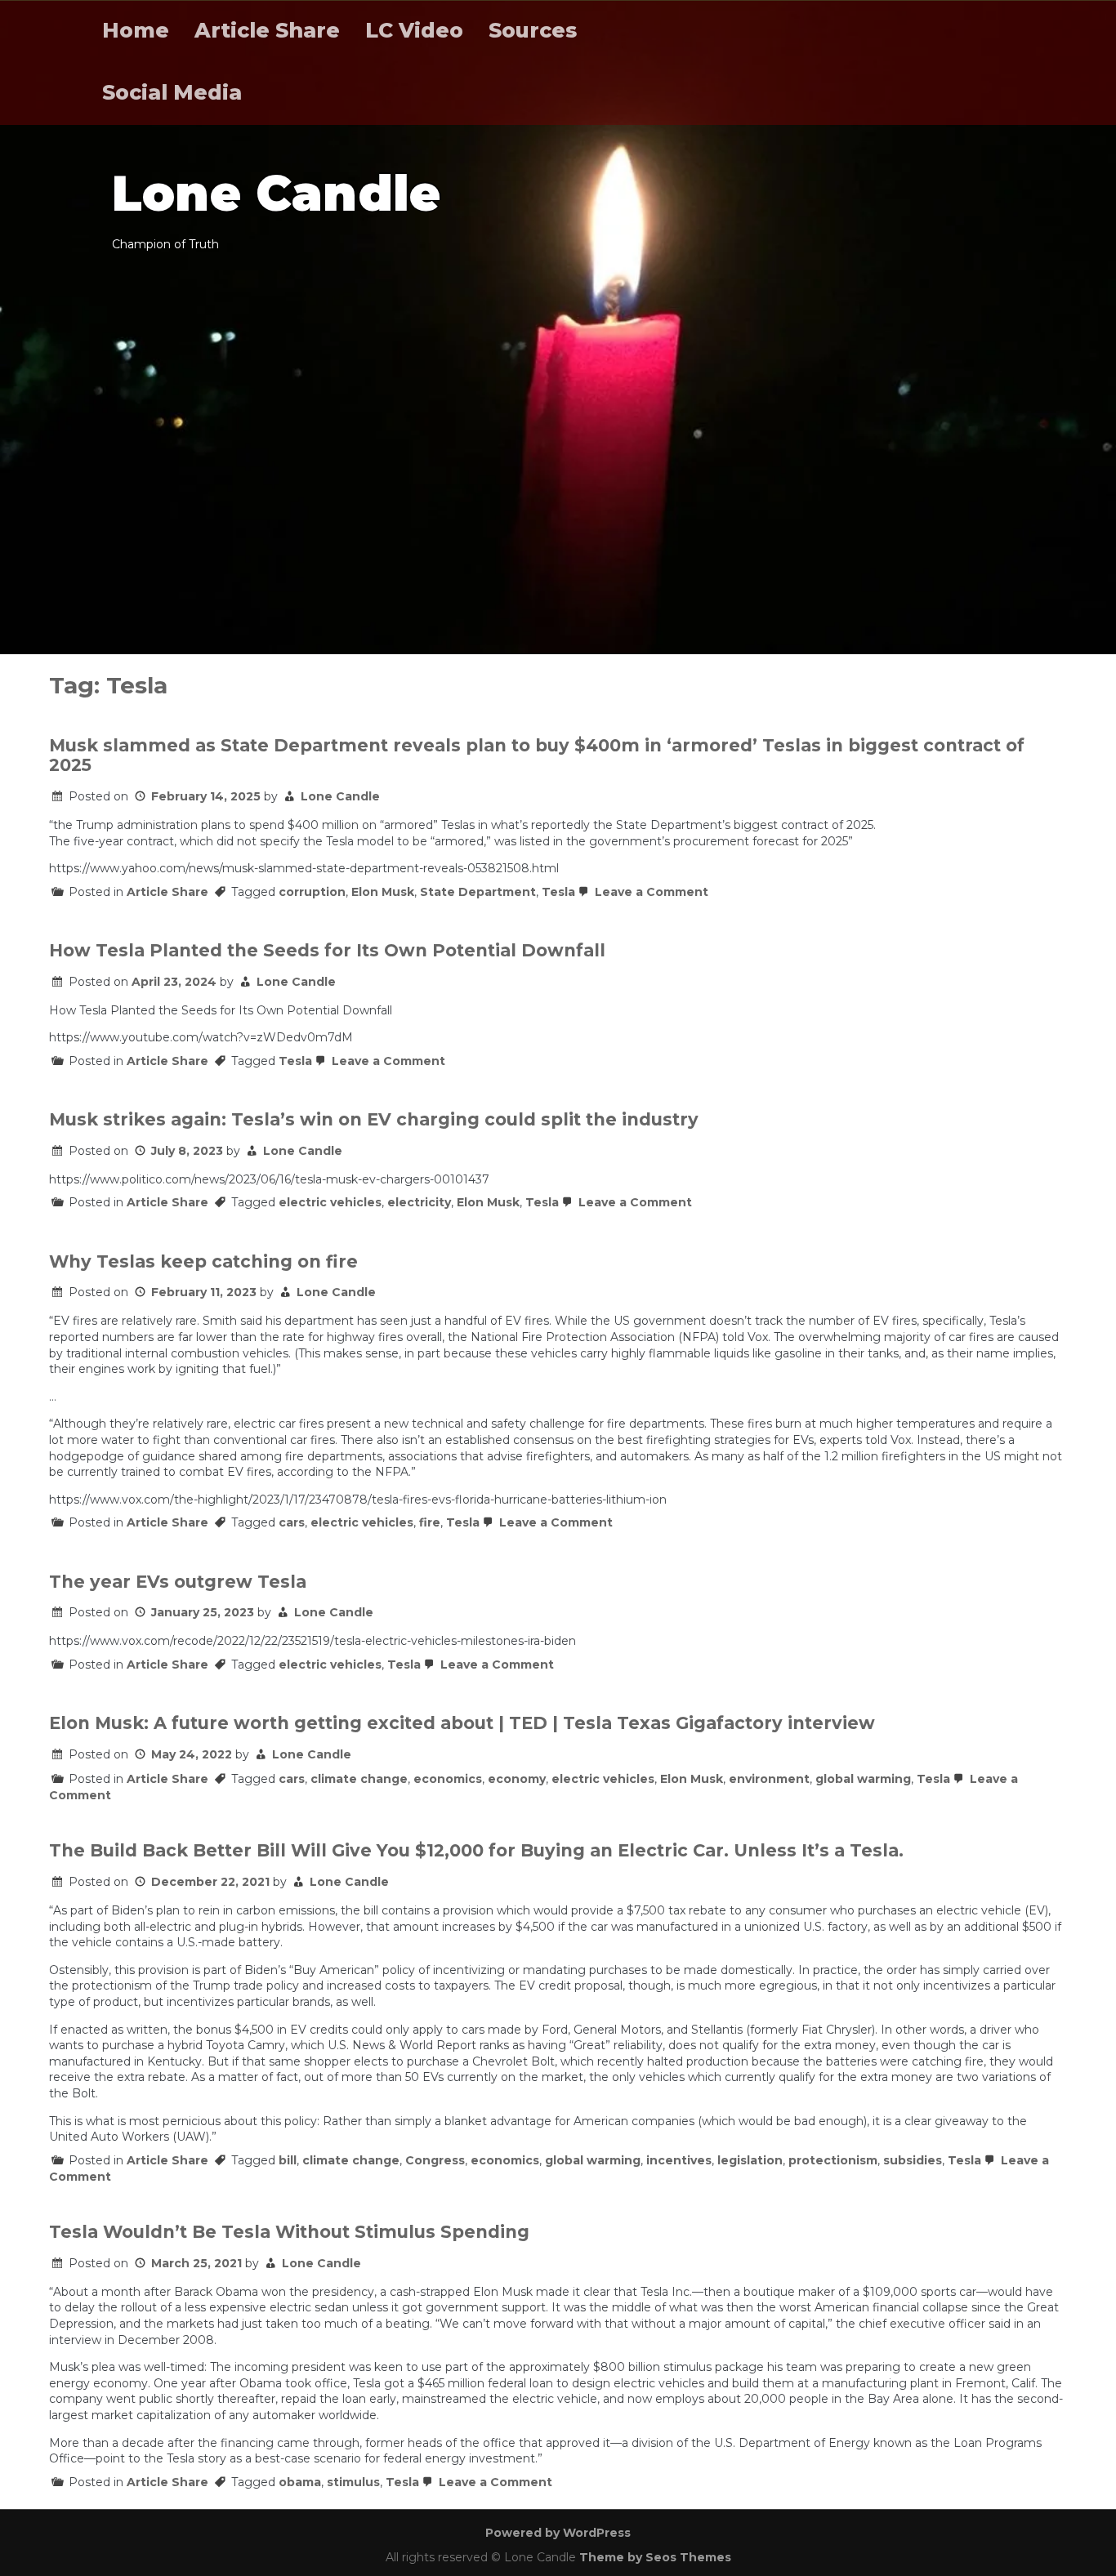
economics (448, 1779)
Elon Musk (383, 892)
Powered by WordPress (558, 2533)
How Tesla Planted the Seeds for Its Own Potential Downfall (327, 950)
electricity (419, 1202)
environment (769, 1779)
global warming (863, 1779)
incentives (679, 2160)
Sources (533, 30)
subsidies (913, 2160)
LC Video (414, 30)
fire (430, 1522)
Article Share (267, 30)
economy (517, 1779)
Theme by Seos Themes (655, 2557)
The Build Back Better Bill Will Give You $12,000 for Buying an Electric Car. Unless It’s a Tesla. (476, 1850)
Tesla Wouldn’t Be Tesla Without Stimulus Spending (289, 2232)
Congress (435, 2160)
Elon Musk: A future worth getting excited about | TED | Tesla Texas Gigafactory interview (462, 1723)
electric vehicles (330, 1202)
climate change (359, 1779)
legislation (750, 2160)
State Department (478, 892)
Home (136, 30)
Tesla (558, 892)
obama (300, 2482)
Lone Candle (340, 796)
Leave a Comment (650, 892)
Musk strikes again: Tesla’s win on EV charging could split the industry (374, 1119)
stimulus (353, 2482)
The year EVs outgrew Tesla (178, 1582)
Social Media (172, 92)
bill (288, 2160)
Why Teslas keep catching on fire (203, 1261)
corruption (312, 892)
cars (292, 1522)
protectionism (833, 2160)
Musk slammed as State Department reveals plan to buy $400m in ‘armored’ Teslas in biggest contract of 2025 (537, 755)
